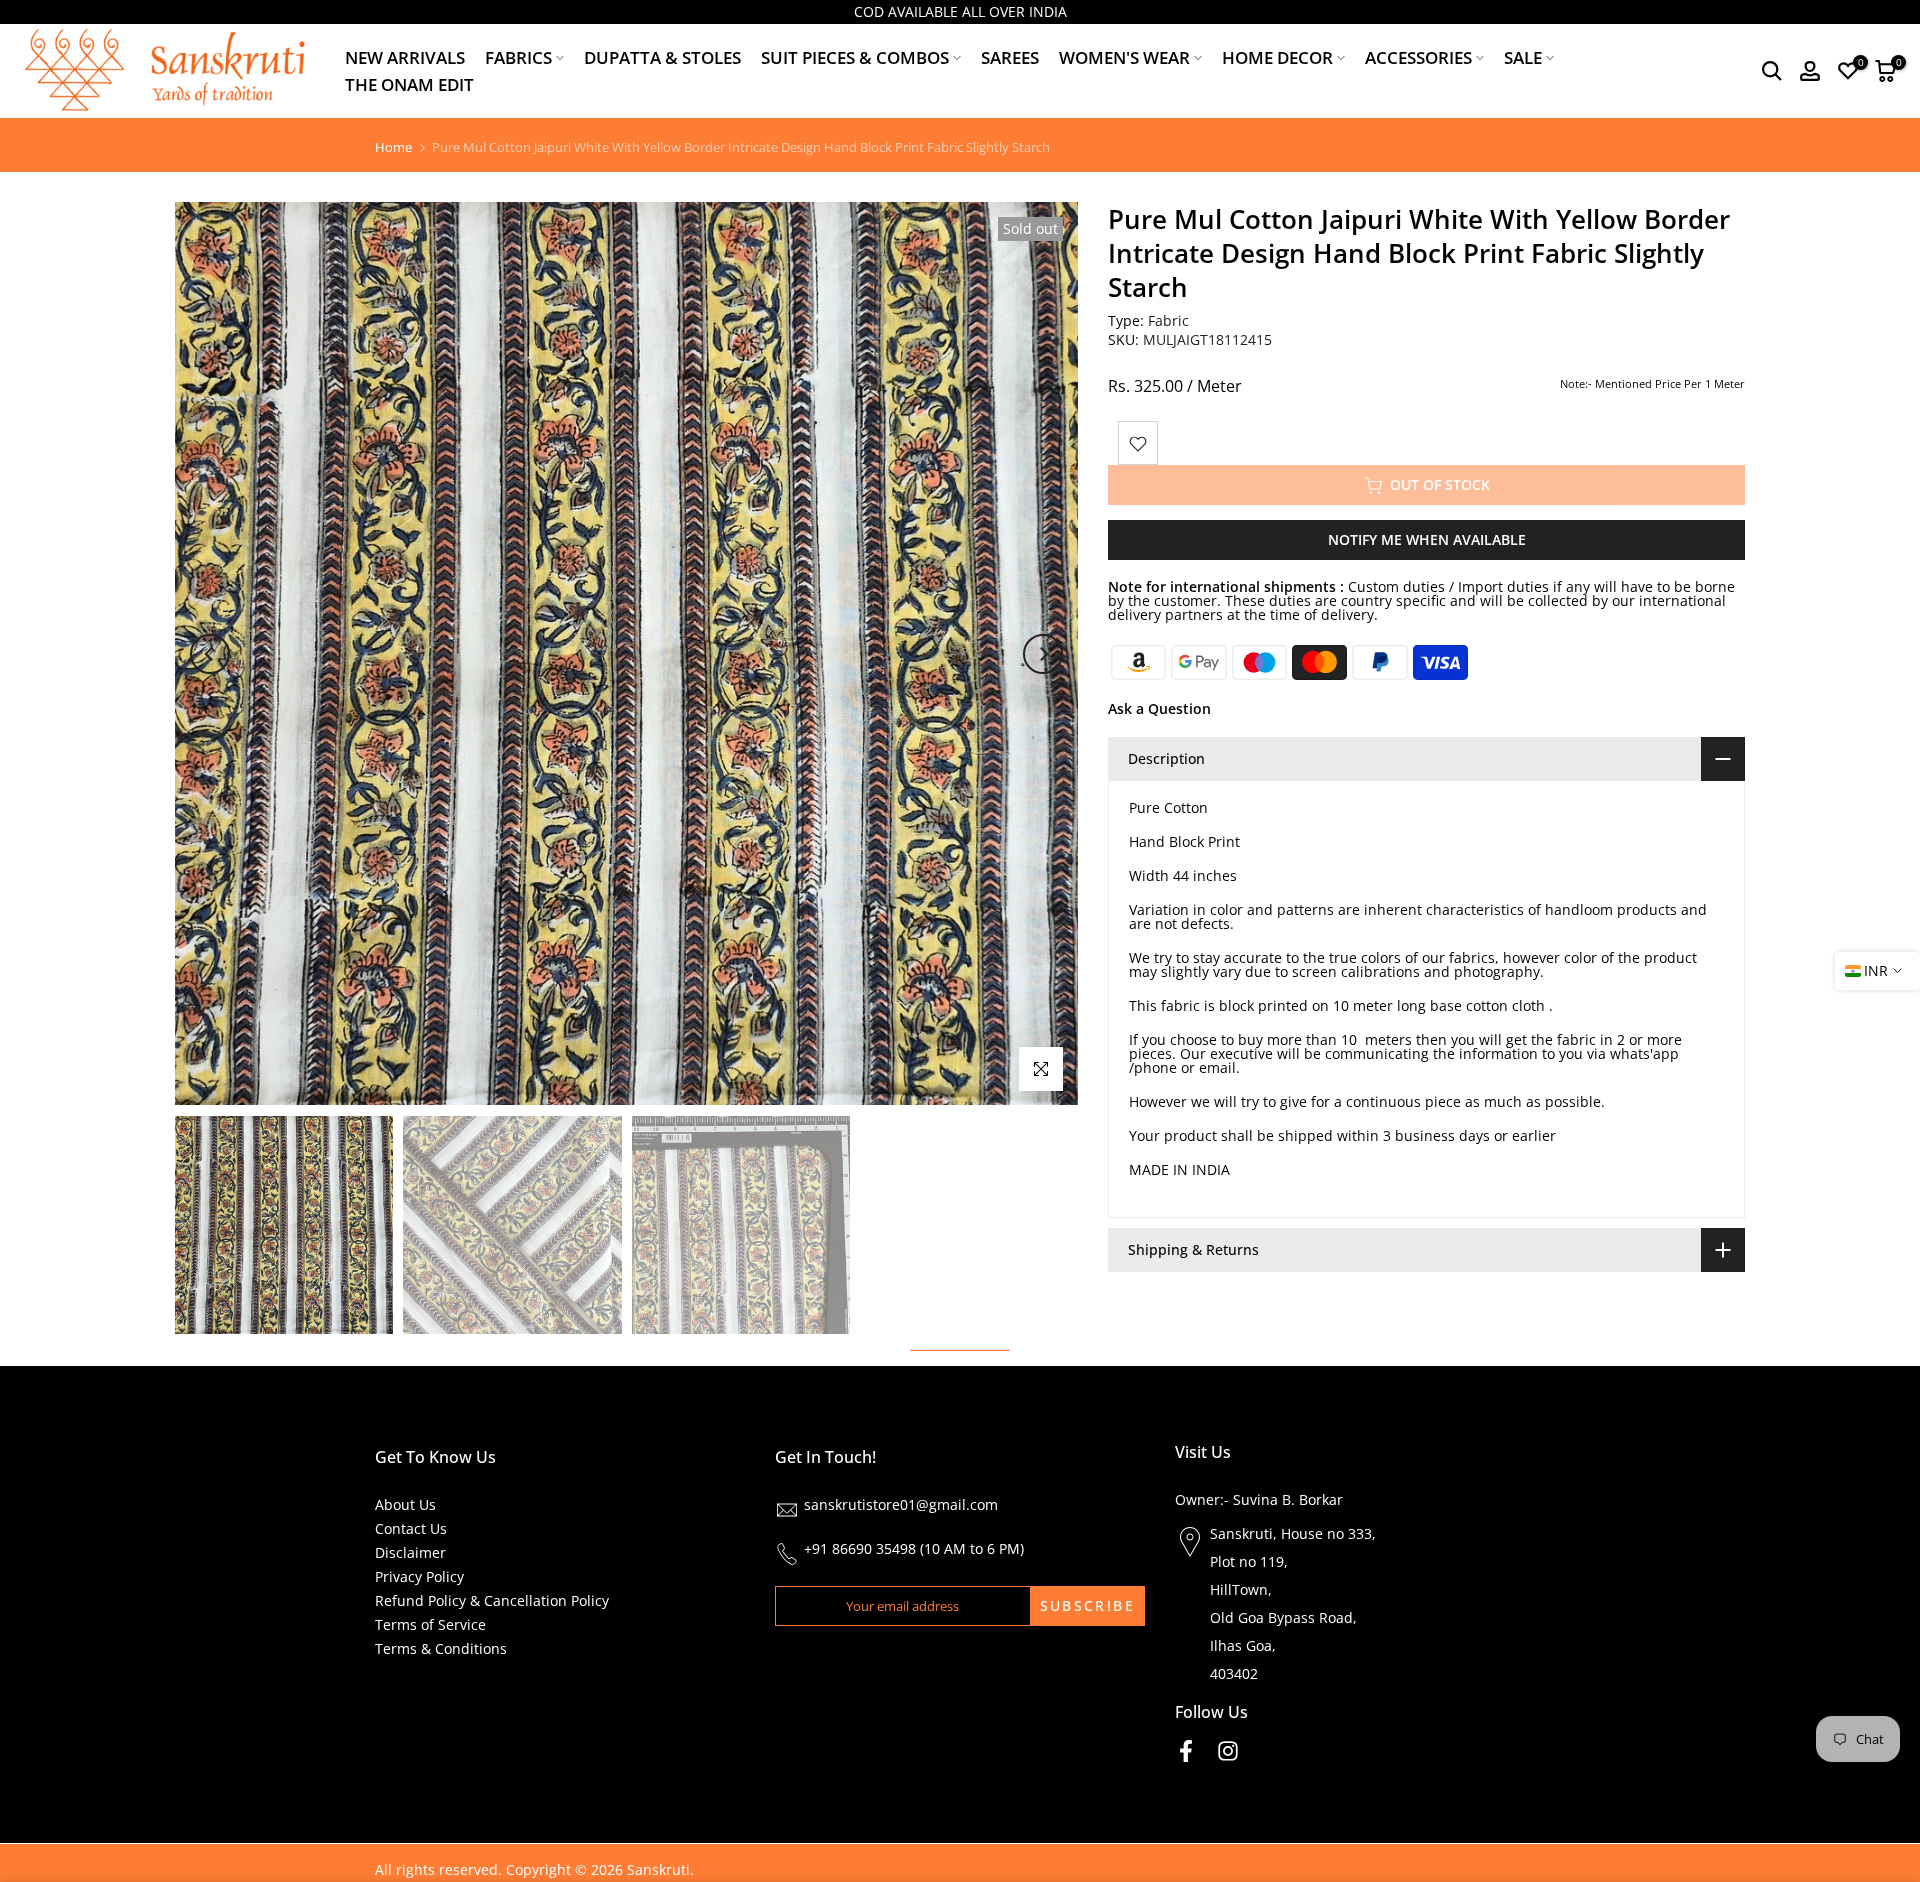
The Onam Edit (409, 84)
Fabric (1168, 320)
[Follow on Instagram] (1228, 1750)
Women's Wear (1124, 57)
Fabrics (518, 57)
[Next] (1043, 654)
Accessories (1418, 57)
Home (393, 147)
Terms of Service (430, 1624)
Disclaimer (410, 1552)
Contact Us (411, 1528)
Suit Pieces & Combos (855, 57)
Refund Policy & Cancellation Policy (492, 1600)
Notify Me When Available (1427, 540)
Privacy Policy (419, 1576)
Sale (1523, 57)
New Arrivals (405, 57)
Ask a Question (1159, 709)
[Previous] (210, 654)
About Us (405, 1504)
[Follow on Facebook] (1186, 1750)
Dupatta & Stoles (662, 57)
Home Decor (1277, 57)
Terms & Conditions (441, 1648)
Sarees (1010, 57)
